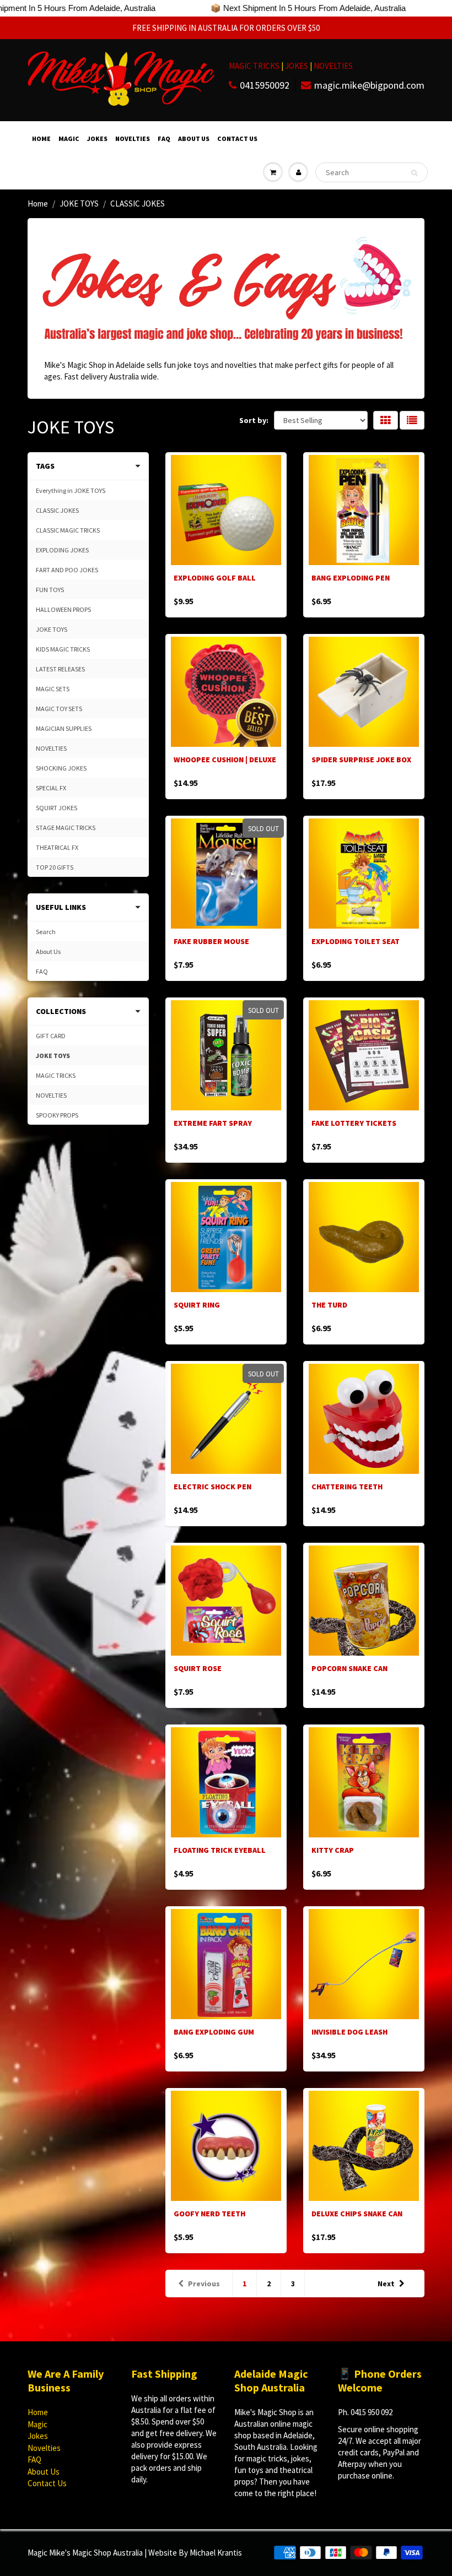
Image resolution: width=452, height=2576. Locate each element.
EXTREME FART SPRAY (213, 1123)
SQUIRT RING (197, 1305)
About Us (194, 139)
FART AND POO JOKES (67, 570)
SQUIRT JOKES (57, 808)
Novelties (133, 139)
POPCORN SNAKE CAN (349, 1668)
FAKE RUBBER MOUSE (211, 941)
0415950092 (265, 85)
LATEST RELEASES (60, 669)
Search (46, 932)
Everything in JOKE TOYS (71, 490)
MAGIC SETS (53, 689)
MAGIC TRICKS (254, 66)
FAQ (164, 139)
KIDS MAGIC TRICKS (63, 649)
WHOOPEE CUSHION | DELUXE (225, 760)
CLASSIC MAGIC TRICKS (68, 530)
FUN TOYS (50, 590)
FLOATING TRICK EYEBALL (220, 1850)
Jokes (97, 139)
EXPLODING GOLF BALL (215, 578)
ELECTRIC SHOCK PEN (212, 1487)
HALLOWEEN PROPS (63, 609)
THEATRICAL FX (57, 847)
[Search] (414, 173)
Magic (69, 139)
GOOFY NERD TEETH (209, 2214)
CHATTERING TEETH (347, 1487)
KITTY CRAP (333, 1850)
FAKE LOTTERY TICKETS (354, 1123)
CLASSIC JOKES (57, 510)
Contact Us (237, 139)
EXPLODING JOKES (62, 550)
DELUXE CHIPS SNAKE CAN (357, 2214)
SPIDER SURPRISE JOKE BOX (361, 760)
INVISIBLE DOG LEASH (349, 2032)
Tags (45, 466)
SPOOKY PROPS (57, 1115)
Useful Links (61, 907)
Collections (61, 1011)
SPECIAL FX (51, 788)
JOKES (297, 66)
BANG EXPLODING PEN (351, 578)
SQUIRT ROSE (198, 1668)
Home (41, 139)
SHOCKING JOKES (61, 768)
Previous (204, 2284)
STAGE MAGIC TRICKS (66, 828)
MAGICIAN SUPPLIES (64, 728)
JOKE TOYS (79, 204)
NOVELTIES (333, 66)
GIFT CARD (51, 1036)
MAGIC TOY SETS (59, 709)
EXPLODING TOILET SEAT (356, 941)
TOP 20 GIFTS (55, 867)
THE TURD (329, 1305)
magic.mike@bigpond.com (369, 85)
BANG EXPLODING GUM (214, 2032)
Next (386, 2284)
